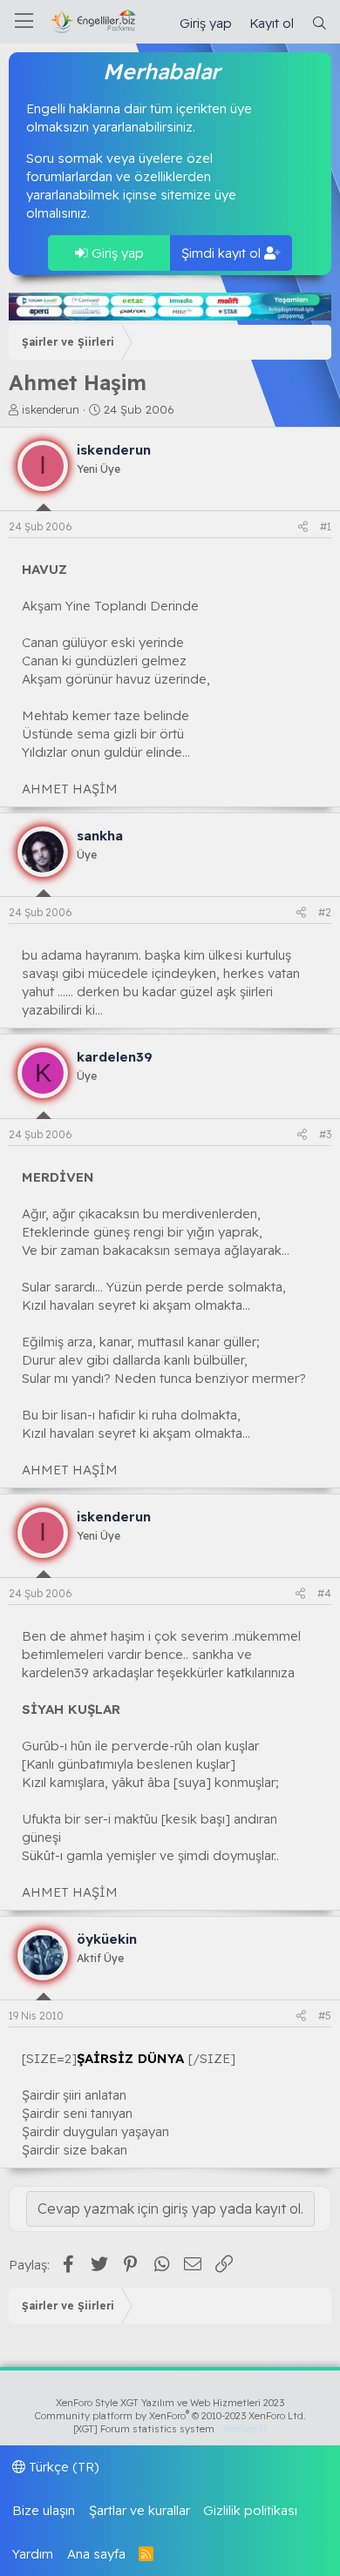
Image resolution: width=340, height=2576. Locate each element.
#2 (325, 912)
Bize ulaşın (44, 2510)
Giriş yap (116, 253)
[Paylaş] (303, 527)
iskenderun (51, 409)
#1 (326, 526)
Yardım (33, 2554)
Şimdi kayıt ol (223, 253)
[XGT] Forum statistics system (170, 2429)
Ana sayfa (96, 2554)
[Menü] (24, 22)
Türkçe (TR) (62, 2467)
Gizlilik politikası (250, 2510)
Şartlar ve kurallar (139, 2510)
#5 (325, 2016)
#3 (325, 1134)
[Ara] (320, 23)
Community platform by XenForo (170, 2416)
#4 (324, 1593)
